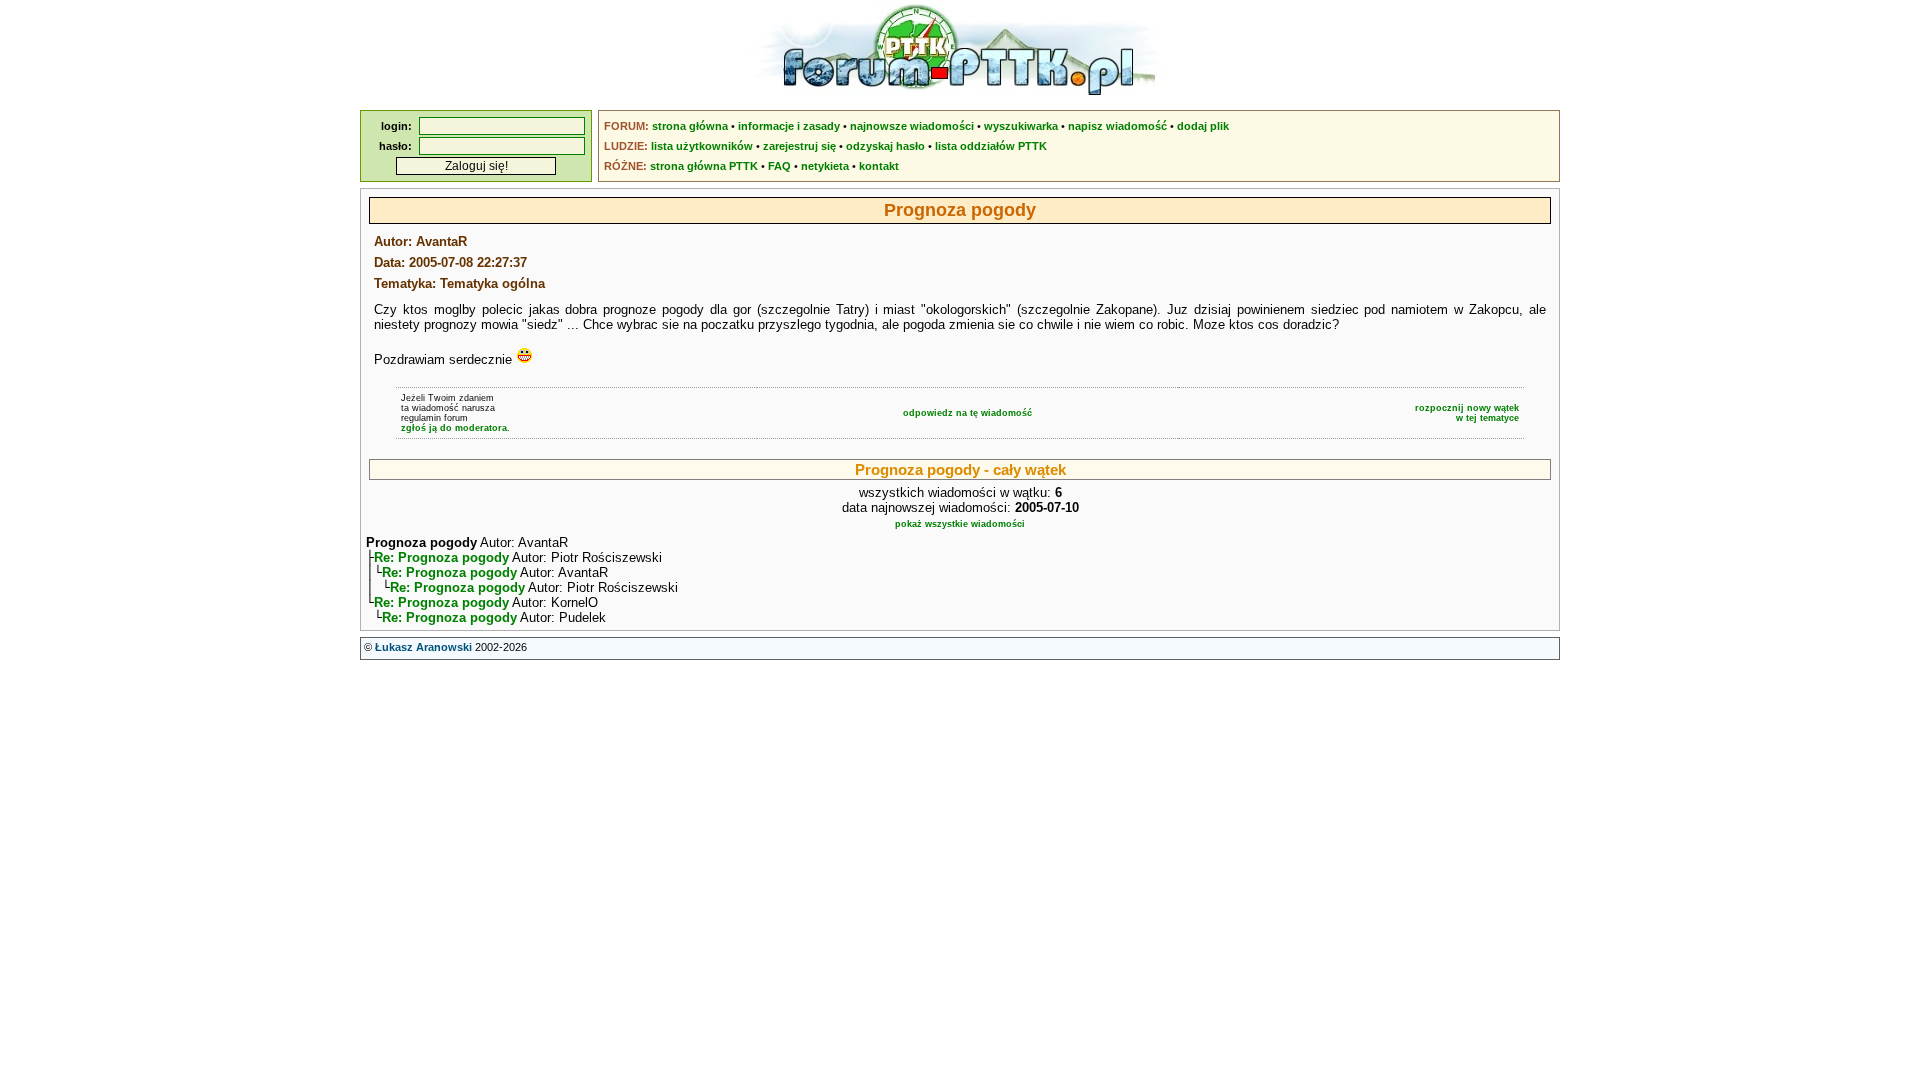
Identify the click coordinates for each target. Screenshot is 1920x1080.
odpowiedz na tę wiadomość (967, 413)
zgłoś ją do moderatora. (455, 428)
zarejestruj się (799, 146)
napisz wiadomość (1117, 126)
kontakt (879, 166)
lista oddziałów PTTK (991, 146)
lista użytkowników (702, 146)
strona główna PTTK (704, 166)
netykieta (825, 166)
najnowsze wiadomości (912, 126)
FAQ (779, 166)
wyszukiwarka (1021, 126)
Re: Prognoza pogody (441, 557)
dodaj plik (1203, 126)
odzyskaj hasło (885, 146)
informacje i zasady (789, 126)
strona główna (690, 126)
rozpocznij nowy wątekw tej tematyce (1467, 413)
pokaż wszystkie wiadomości (960, 524)
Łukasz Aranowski (423, 647)
